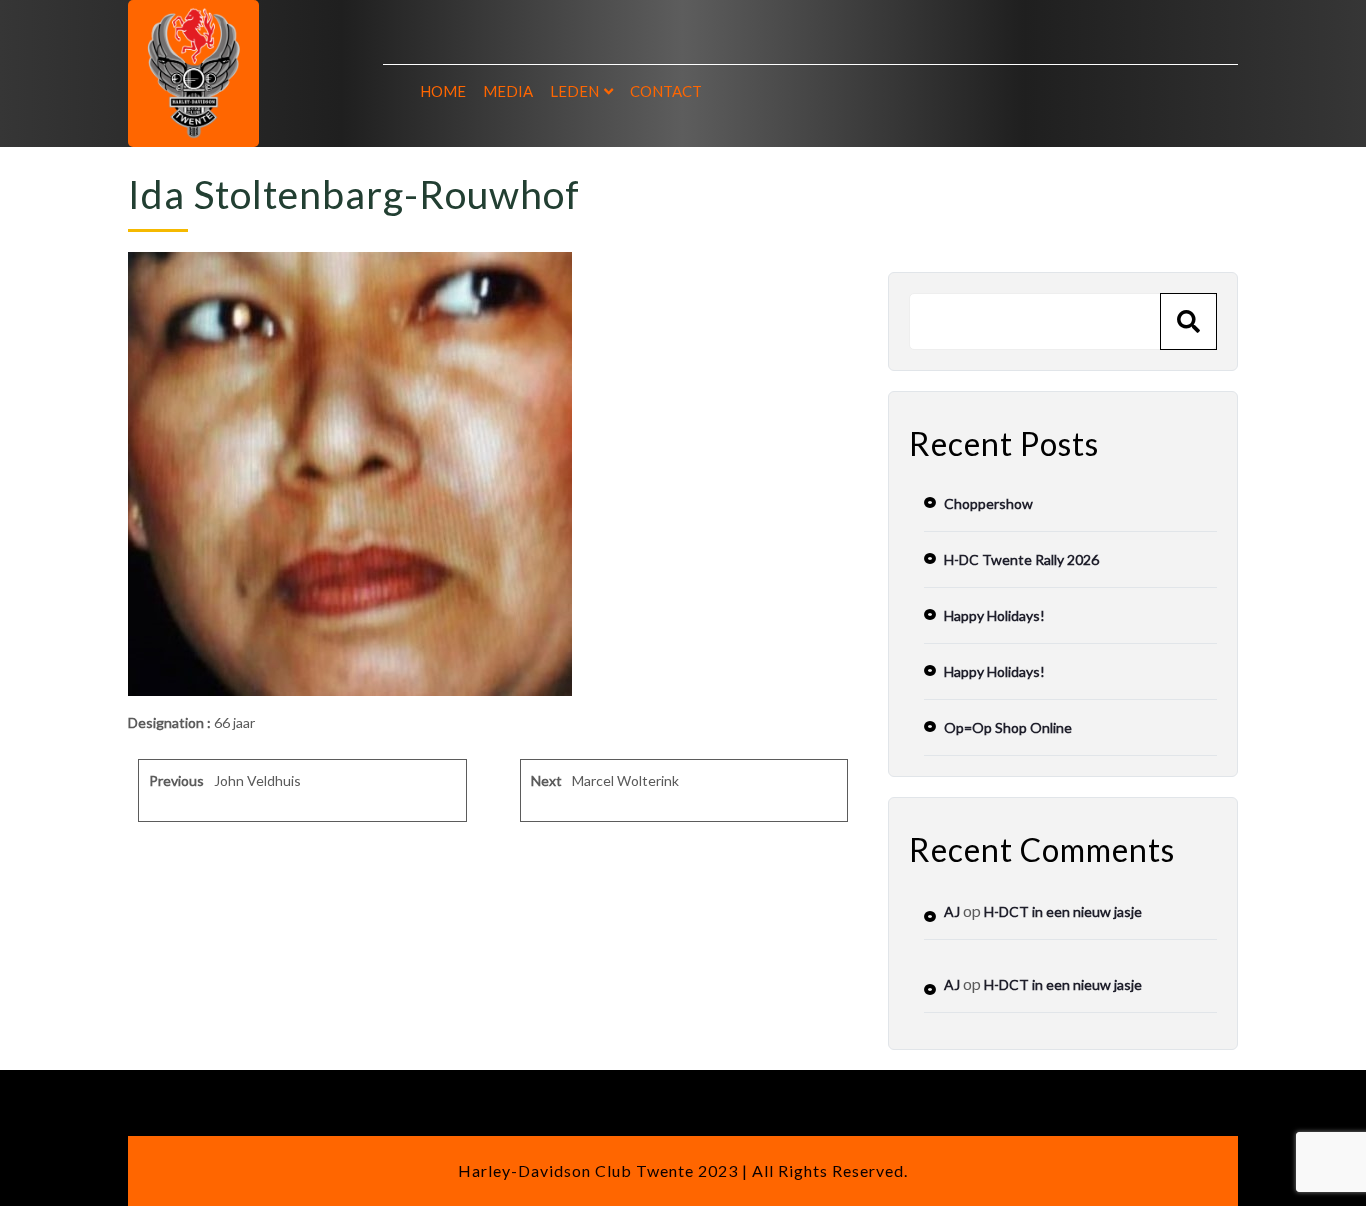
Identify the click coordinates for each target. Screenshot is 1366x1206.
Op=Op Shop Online (1008, 727)
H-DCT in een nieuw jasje (1063, 911)
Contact (666, 91)
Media (508, 91)
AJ (952, 911)
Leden (574, 91)
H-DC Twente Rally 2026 (1021, 559)
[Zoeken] (1188, 321)
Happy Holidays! (994, 615)
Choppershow (988, 503)
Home (443, 91)
